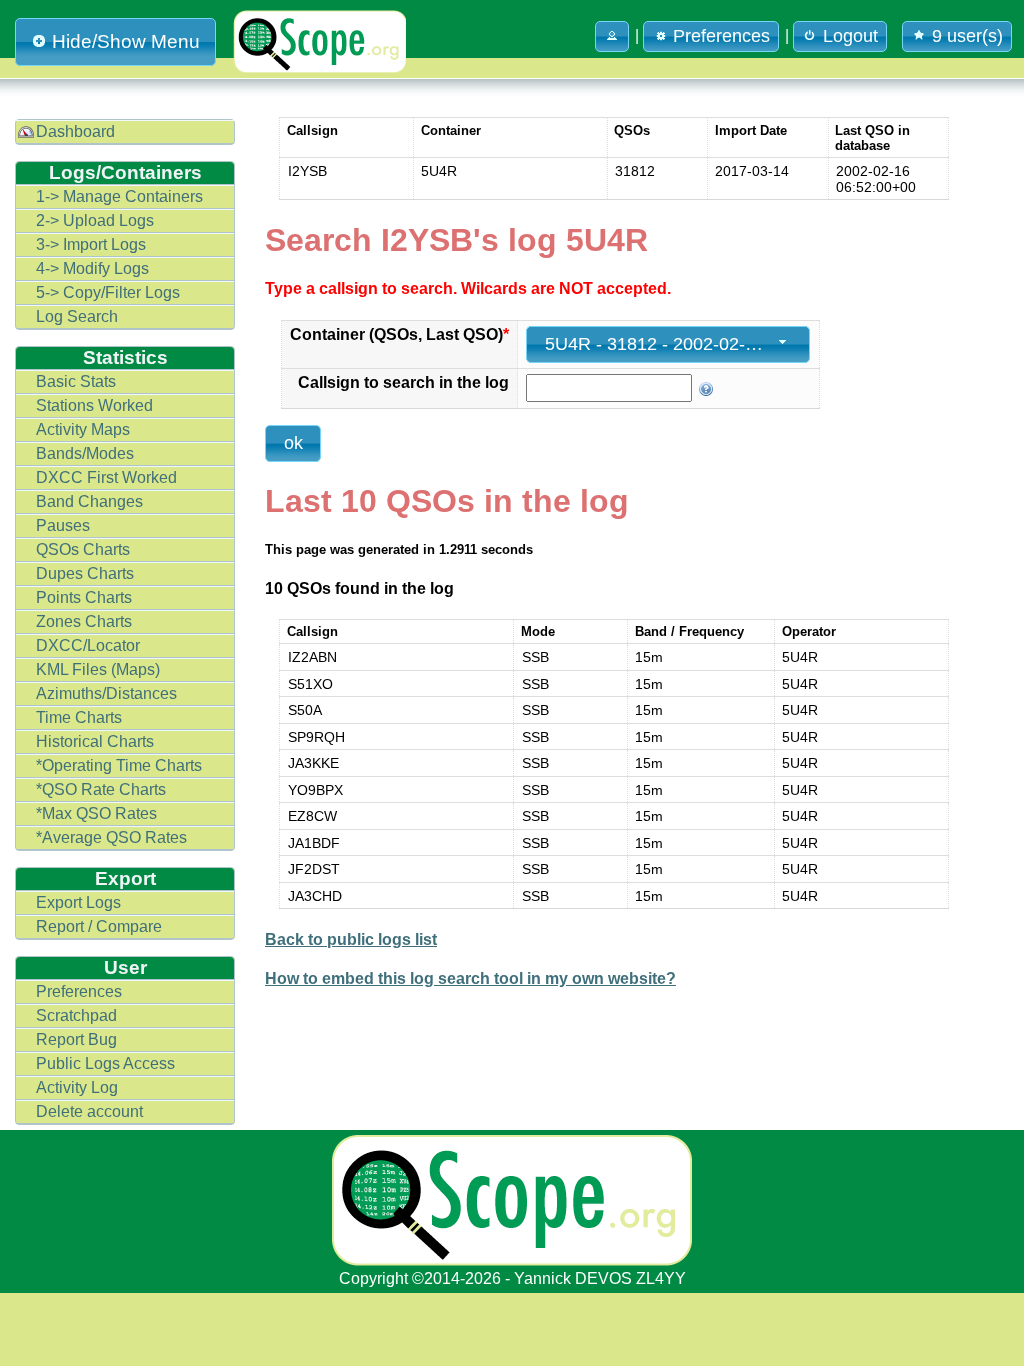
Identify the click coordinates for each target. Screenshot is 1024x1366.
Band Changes (89, 501)
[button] (612, 36)
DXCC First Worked (106, 477)
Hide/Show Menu (126, 41)
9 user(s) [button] (967, 36)
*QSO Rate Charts (101, 789)
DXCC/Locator (88, 645)
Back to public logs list (351, 939)
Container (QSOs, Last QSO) (399, 334)
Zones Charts (84, 621)
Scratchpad (76, 1015)
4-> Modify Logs (92, 268)
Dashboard (75, 131)
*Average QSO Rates (111, 837)
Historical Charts (95, 741)
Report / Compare (99, 926)
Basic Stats (76, 381)
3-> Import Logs (91, 244)
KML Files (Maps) (98, 669)
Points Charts (84, 597)
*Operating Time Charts (119, 765)
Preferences (79, 991)
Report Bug (76, 1039)
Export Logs (78, 902)
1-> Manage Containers (119, 196)
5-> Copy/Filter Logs (108, 292)
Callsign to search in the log (403, 382)
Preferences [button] (721, 36)
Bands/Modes (85, 453)
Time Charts (79, 717)
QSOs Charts (83, 549)
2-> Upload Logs (95, 220)
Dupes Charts (85, 573)
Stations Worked (94, 405)
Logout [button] (850, 36)
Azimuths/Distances (106, 693)
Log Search (77, 316)
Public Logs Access (105, 1063)
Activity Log (77, 1087)
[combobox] (668, 344)
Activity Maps (83, 429)
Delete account (89, 1111)
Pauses (63, 525)
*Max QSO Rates (96, 813)
